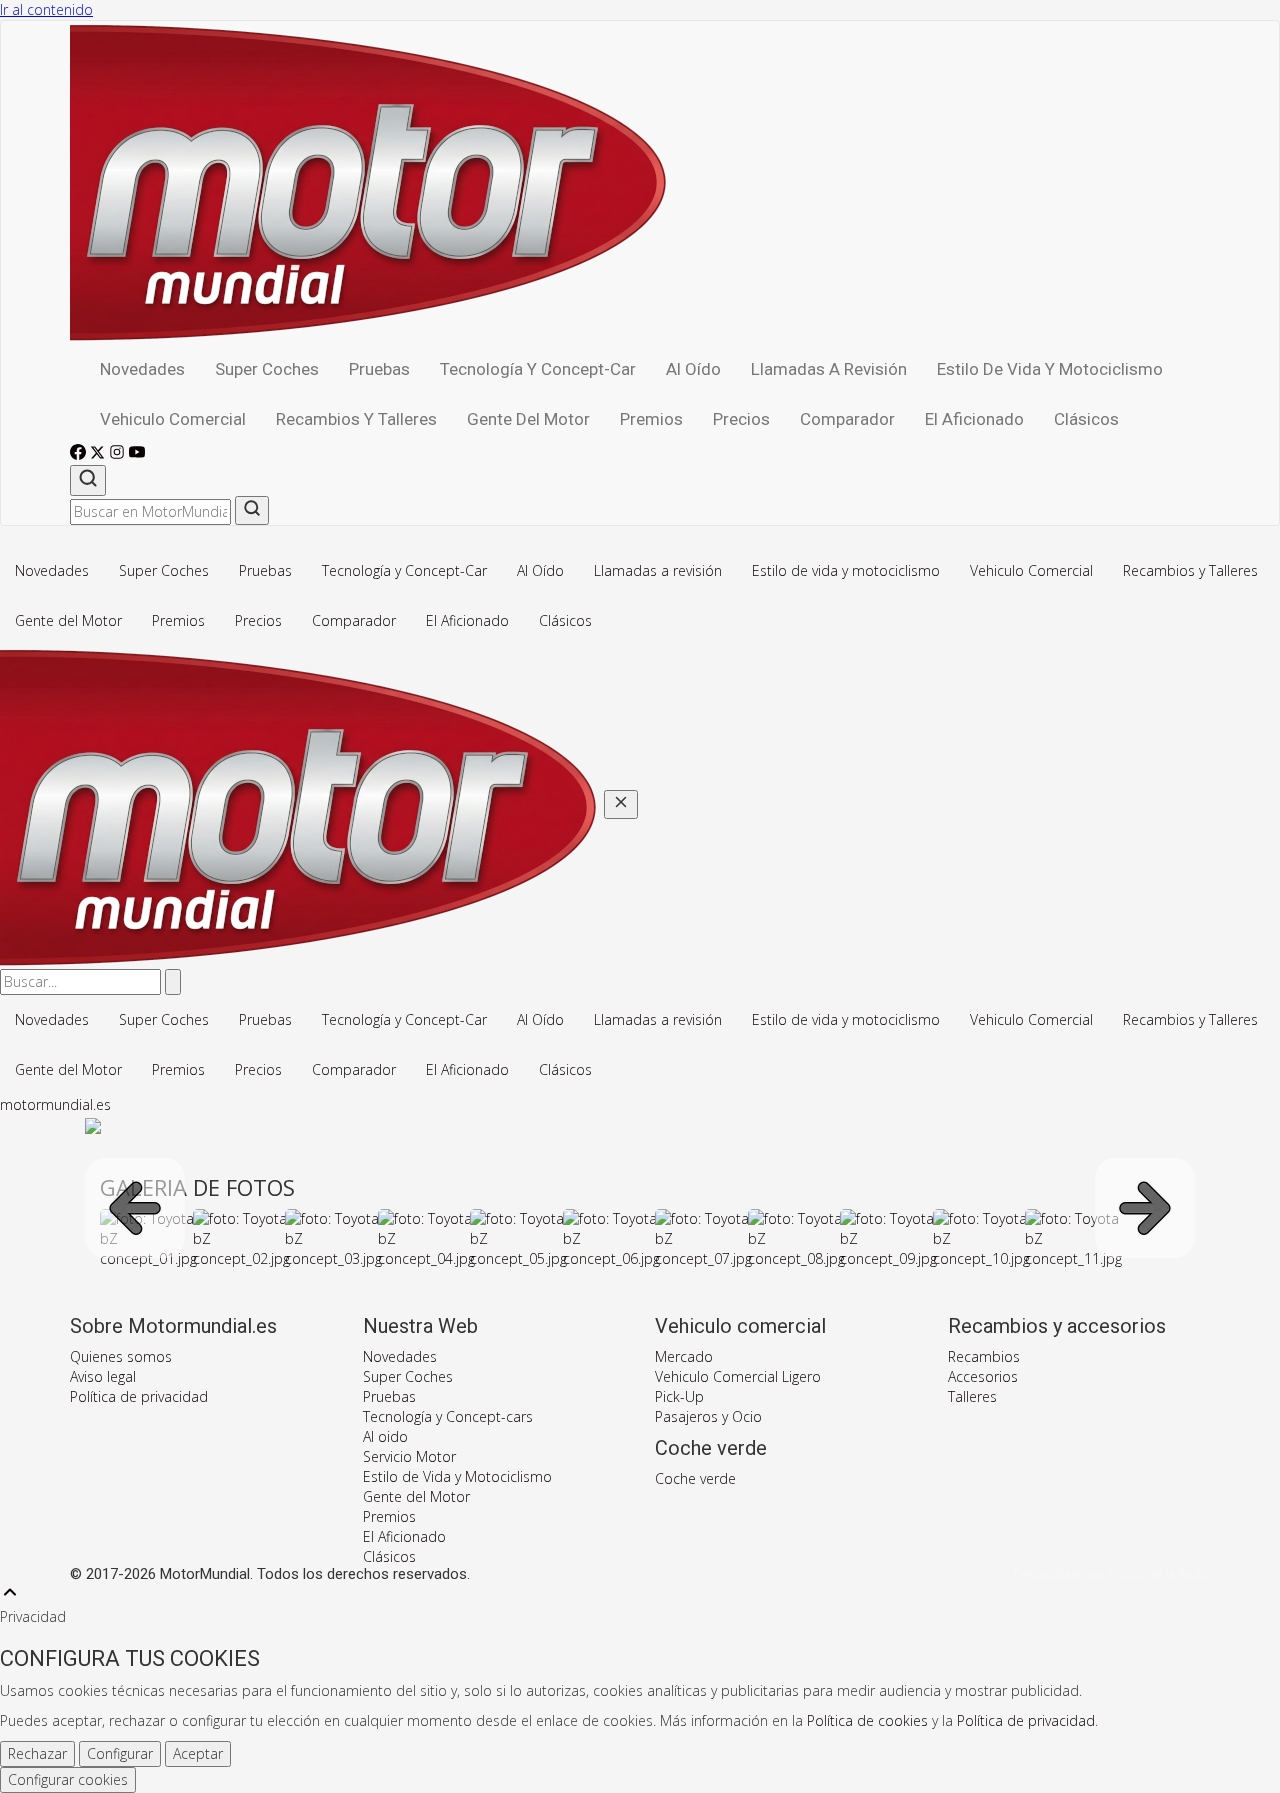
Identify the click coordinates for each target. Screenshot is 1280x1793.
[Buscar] (88, 480)
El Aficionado (974, 419)
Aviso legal (103, 1376)
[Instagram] (119, 454)
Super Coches (267, 369)
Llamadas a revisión (829, 369)
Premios (651, 419)
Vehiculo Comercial (173, 419)
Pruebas (379, 369)
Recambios (984, 1356)
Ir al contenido (46, 9)
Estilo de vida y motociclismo (1050, 369)
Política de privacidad (139, 1396)
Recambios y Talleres (356, 419)
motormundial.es (55, 1104)
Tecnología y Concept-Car (538, 369)
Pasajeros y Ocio (708, 1416)
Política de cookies (867, 1720)
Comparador (847, 419)
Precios (741, 419)
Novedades (142, 369)
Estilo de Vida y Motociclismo (457, 1476)
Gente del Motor (528, 419)
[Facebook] (80, 454)
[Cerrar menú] (621, 804)
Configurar (120, 1753)
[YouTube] (137, 454)
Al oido (385, 1436)
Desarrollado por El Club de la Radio (1112, 1575)
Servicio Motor (409, 1456)
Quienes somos (121, 1356)
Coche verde (695, 1478)
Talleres (972, 1396)
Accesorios (983, 1376)
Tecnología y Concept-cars (448, 1416)
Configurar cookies (68, 1779)
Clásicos (1086, 419)
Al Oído (693, 369)
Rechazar (37, 1753)
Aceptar (198, 1753)
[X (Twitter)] (99, 454)
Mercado (684, 1356)
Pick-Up (679, 1396)
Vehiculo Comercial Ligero (738, 1376)
